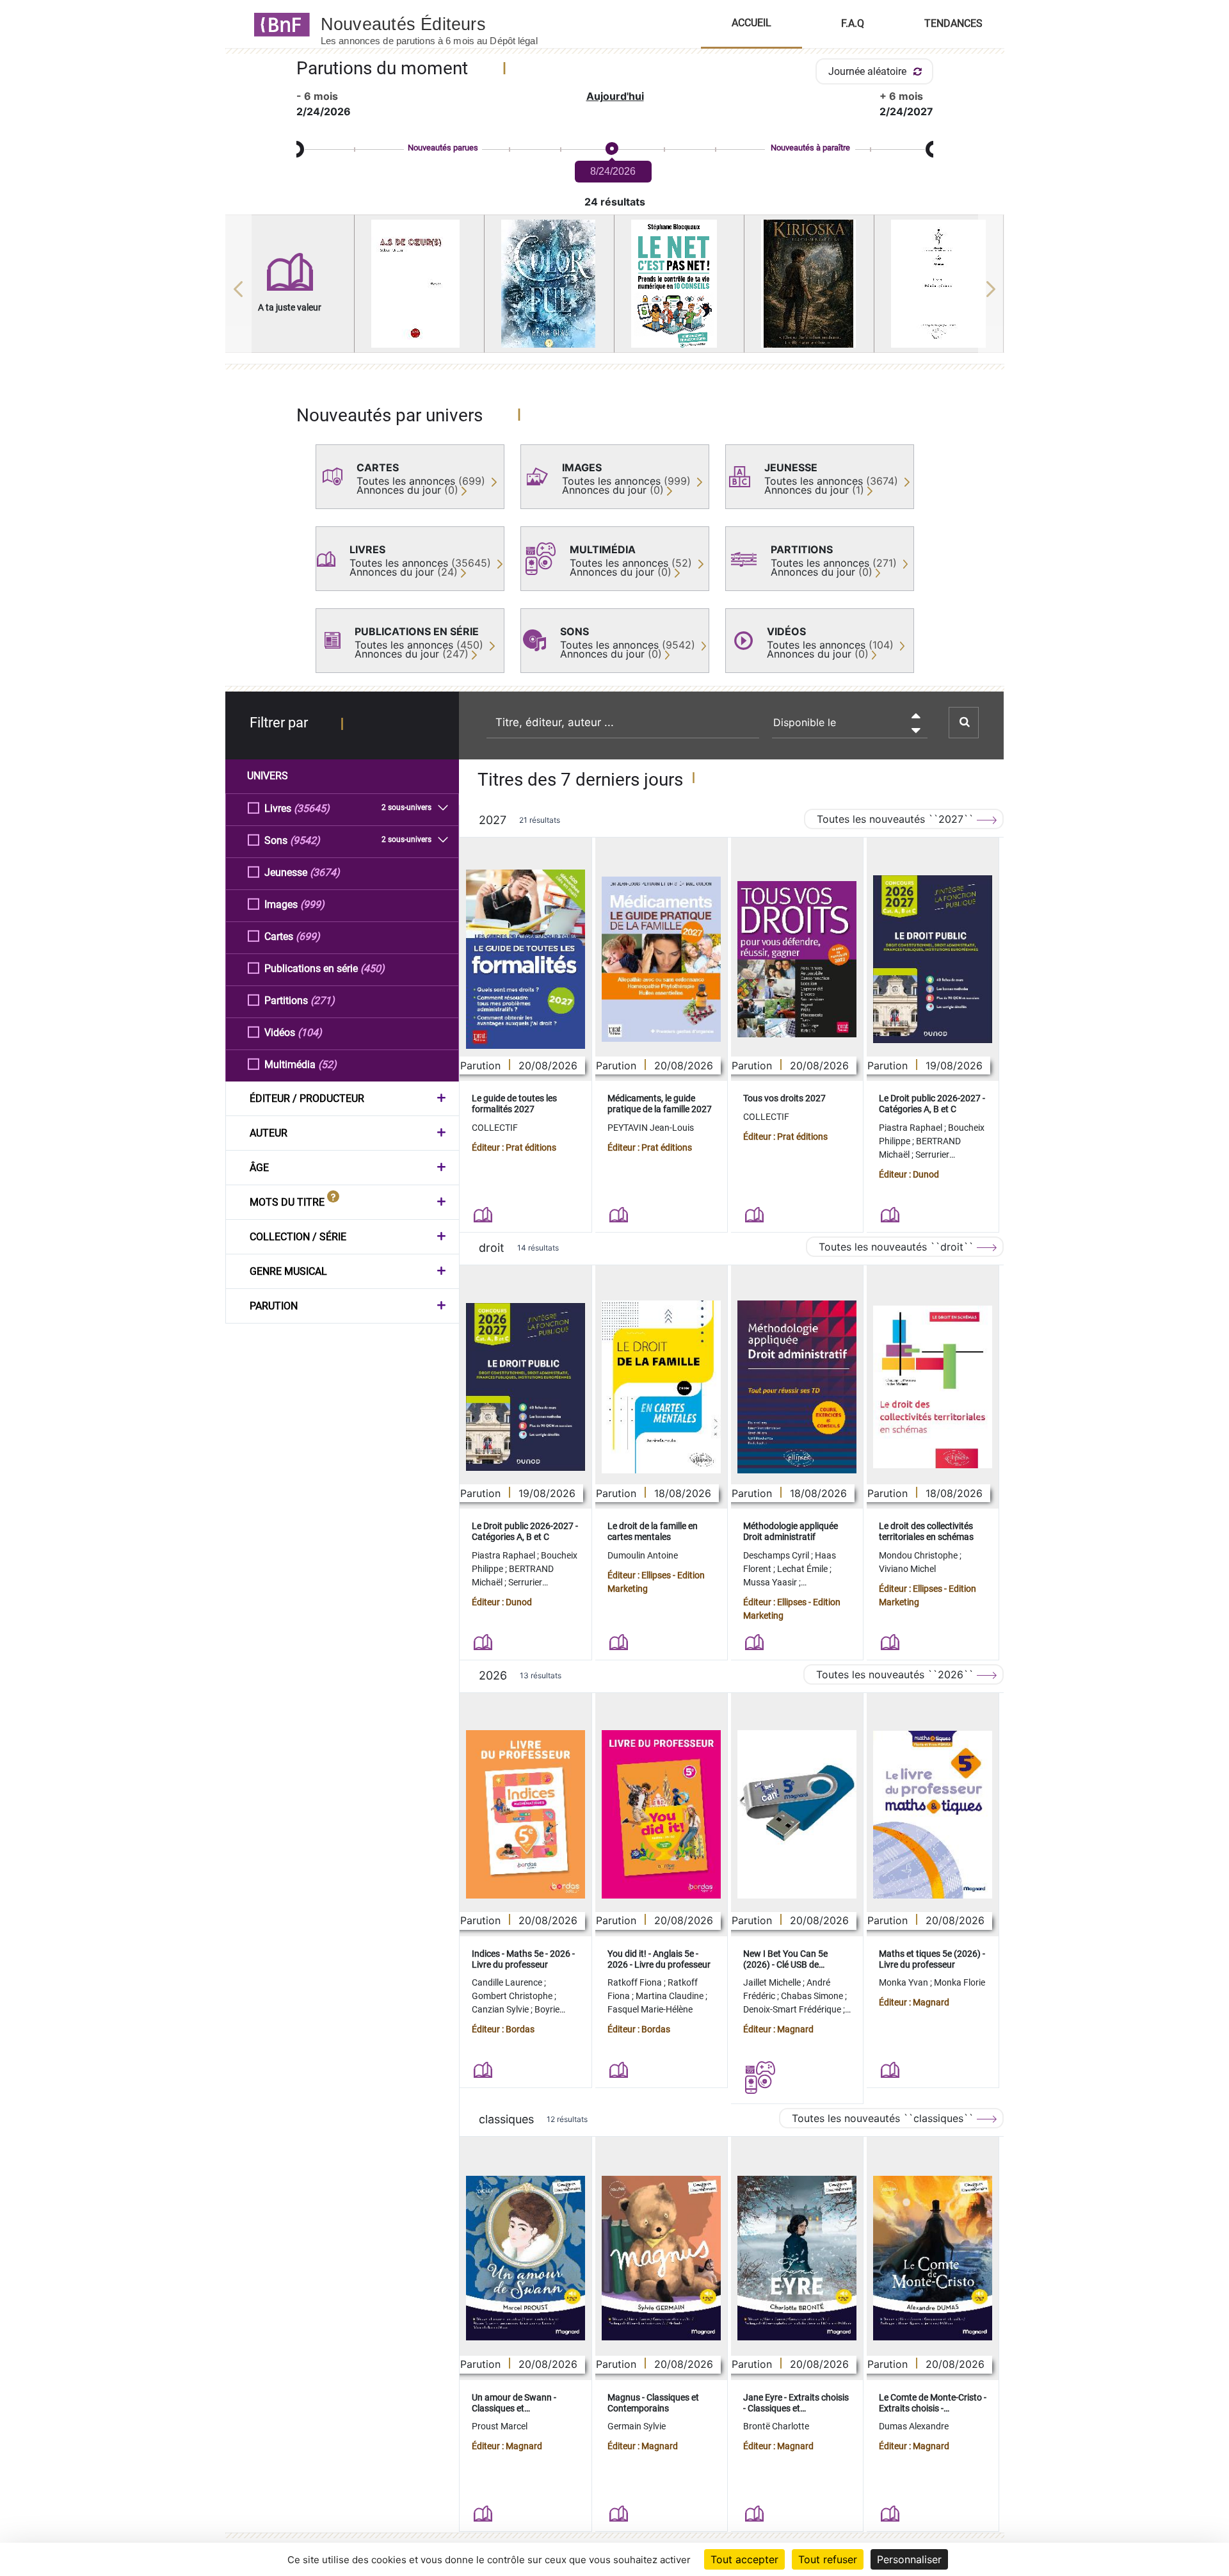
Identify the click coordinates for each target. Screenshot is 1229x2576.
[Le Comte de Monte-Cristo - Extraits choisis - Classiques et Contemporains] (933, 2258)
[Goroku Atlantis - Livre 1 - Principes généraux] (939, 284)
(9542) (305, 840)
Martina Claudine (671, 1996)
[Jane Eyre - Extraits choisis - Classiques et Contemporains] (797, 2258)
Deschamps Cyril (777, 1555)
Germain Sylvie (637, 2426)
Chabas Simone (813, 1996)
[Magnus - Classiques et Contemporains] (661, 2258)
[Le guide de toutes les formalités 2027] (526, 959)
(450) (373, 968)
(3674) (325, 872)
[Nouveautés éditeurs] (440, 24)
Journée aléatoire (869, 71)
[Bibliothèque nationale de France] (278, 24)
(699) (308, 936)
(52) (327, 1065)
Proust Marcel (500, 2426)
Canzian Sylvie (501, 2009)
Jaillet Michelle (773, 1982)
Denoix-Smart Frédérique (793, 2009)
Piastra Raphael (912, 1128)
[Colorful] (549, 284)
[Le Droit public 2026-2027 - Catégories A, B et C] (933, 959)
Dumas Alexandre (914, 2426)
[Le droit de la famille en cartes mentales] (661, 1387)
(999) (312, 904)
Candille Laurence (508, 1982)
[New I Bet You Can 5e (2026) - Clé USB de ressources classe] (797, 1814)
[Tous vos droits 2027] (797, 960)
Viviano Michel (907, 1569)
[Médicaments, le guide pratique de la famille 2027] (661, 959)
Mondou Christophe (919, 1555)
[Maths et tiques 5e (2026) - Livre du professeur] (933, 1815)
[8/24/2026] (611, 149)
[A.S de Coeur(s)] (419, 284)
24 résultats (615, 202)
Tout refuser (828, 2559)
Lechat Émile (803, 1569)
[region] (615, 289)
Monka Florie (960, 1982)
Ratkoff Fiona (636, 1982)
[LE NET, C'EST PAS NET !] (679, 284)
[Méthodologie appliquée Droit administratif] (797, 1387)
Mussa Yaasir (771, 1582)
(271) (323, 1000)
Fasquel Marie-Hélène (650, 2009)
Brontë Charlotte (776, 2426)
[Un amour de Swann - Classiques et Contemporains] (526, 2258)
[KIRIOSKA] (809, 284)
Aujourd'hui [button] (615, 96)
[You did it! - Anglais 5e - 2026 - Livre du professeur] (661, 1814)
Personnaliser (909, 2559)
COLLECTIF (495, 1128)
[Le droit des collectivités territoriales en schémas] (933, 1387)
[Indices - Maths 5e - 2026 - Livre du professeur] (526, 1814)
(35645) (312, 808)
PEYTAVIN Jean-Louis (651, 1128)
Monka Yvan (904, 1982)
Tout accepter (744, 2559)
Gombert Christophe (513, 1996)
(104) (310, 1033)
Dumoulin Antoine (643, 1555)
